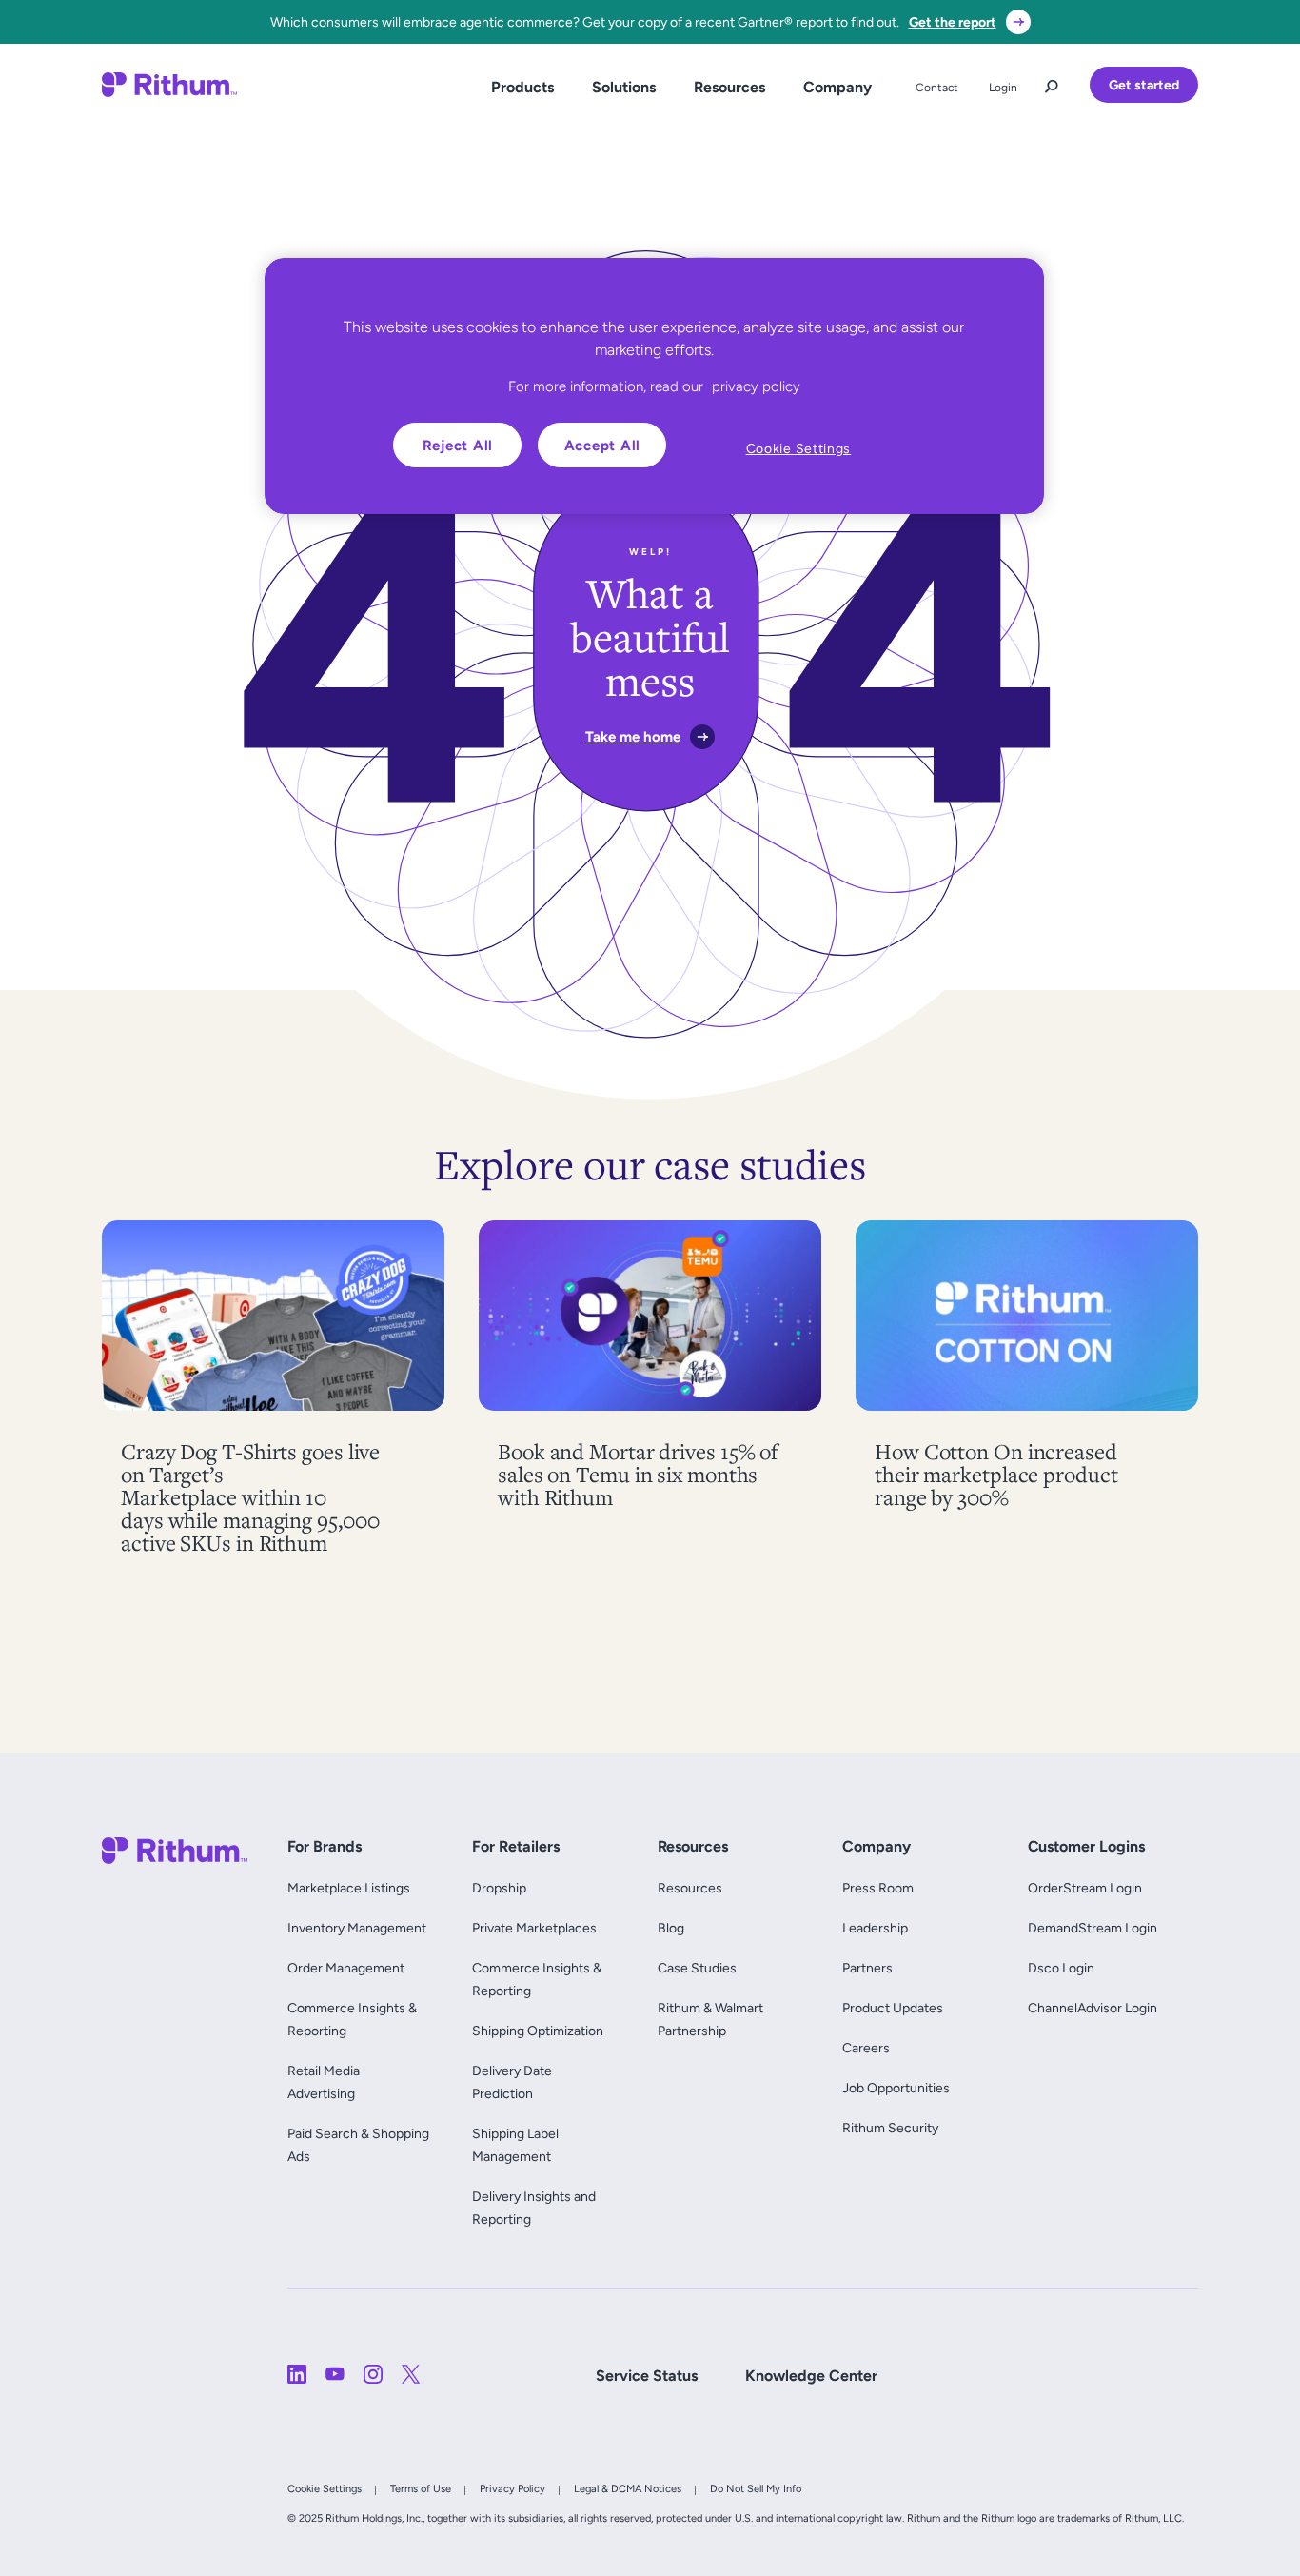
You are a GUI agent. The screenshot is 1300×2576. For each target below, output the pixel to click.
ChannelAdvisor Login (1093, 2008)
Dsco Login (1061, 1968)
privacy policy (756, 386)
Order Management (346, 1968)
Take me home (633, 736)
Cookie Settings (325, 2488)
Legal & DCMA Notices (628, 2488)
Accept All (603, 445)
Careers (866, 2048)
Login (1003, 88)
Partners (867, 1968)
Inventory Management (357, 1928)
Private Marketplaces (534, 1928)
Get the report (953, 22)
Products (522, 87)
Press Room (878, 1888)
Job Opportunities (896, 2088)
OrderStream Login (1085, 1888)
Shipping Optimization (538, 2031)
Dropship (499, 1888)
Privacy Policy (512, 2488)
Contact (937, 88)
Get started (1144, 85)
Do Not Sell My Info (756, 2488)
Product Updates (893, 2008)
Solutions (624, 87)
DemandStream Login (1093, 1928)
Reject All (458, 445)
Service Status (647, 2376)
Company (837, 87)
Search (1052, 82)
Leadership (875, 1928)
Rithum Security (890, 2128)
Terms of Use (421, 2488)
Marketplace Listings (349, 1888)
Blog (671, 1928)
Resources (729, 87)
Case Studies (697, 1968)
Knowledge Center (811, 2376)
